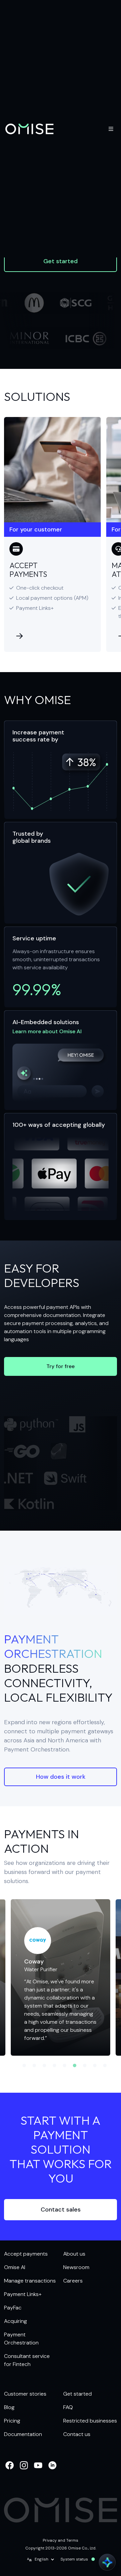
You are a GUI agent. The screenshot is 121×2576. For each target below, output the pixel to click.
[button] (41, 2560)
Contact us (77, 2434)
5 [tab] (65, 2066)
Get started (61, 261)
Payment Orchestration (21, 2339)
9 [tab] (105, 2066)
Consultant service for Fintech (27, 2360)
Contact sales (61, 2209)
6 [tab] (75, 2066)
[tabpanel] (61, 1977)
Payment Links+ (23, 2294)
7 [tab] (85, 2066)
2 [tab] (34, 2066)
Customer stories (25, 2394)
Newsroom (76, 2267)
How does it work (61, 1777)
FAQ (68, 2407)
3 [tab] (44, 2066)
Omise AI (15, 2267)
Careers (73, 2281)
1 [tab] (24, 2066)
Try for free (61, 1366)
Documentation (23, 2434)
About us (74, 2254)
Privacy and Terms (61, 2540)
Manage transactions (30, 2281)
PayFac (13, 2308)
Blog (9, 2407)
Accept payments (26, 2254)
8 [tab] (95, 2066)
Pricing (12, 2421)
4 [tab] (54, 2066)
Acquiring (15, 2321)
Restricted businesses (90, 2421)
